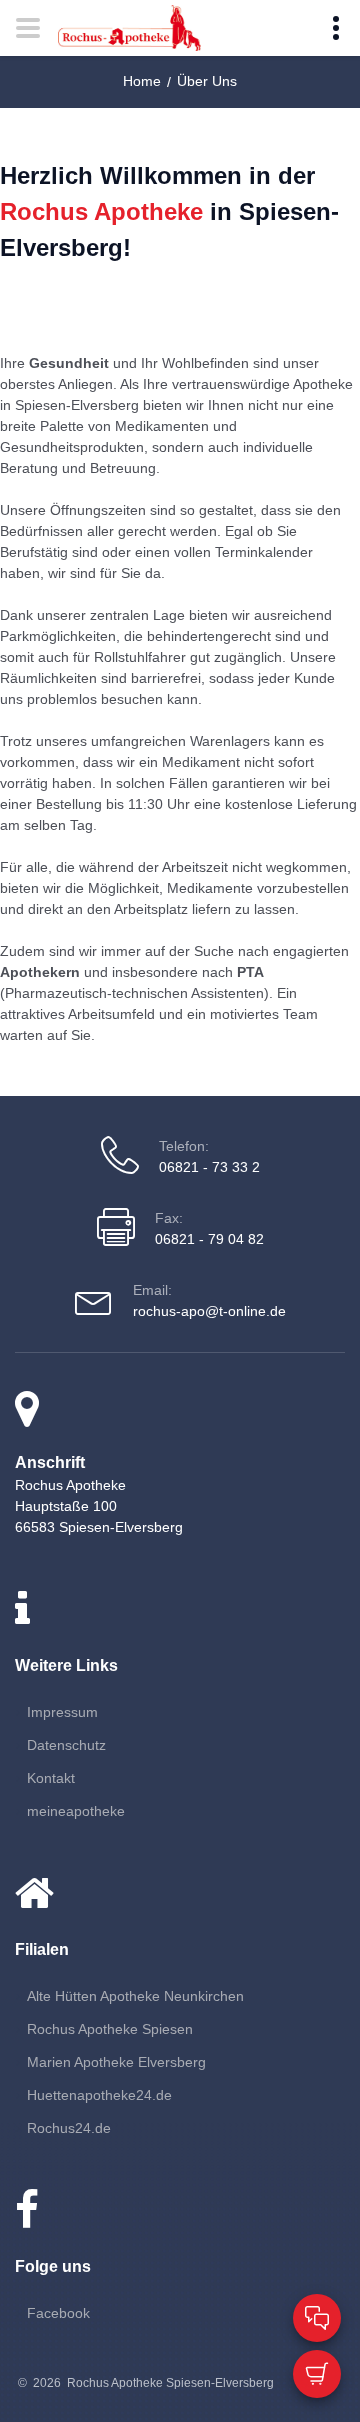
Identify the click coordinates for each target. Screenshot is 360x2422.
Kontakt (51, 1778)
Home (142, 81)
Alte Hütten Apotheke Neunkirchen (135, 1996)
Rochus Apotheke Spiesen (110, 2029)
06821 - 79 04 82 (209, 1239)
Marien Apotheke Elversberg (116, 2062)
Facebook (58, 2313)
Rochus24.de (69, 2128)
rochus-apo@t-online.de (209, 1311)
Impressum (62, 1712)
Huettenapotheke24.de (99, 2095)
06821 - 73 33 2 (209, 1167)
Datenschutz (66, 1745)
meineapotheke (76, 1811)
